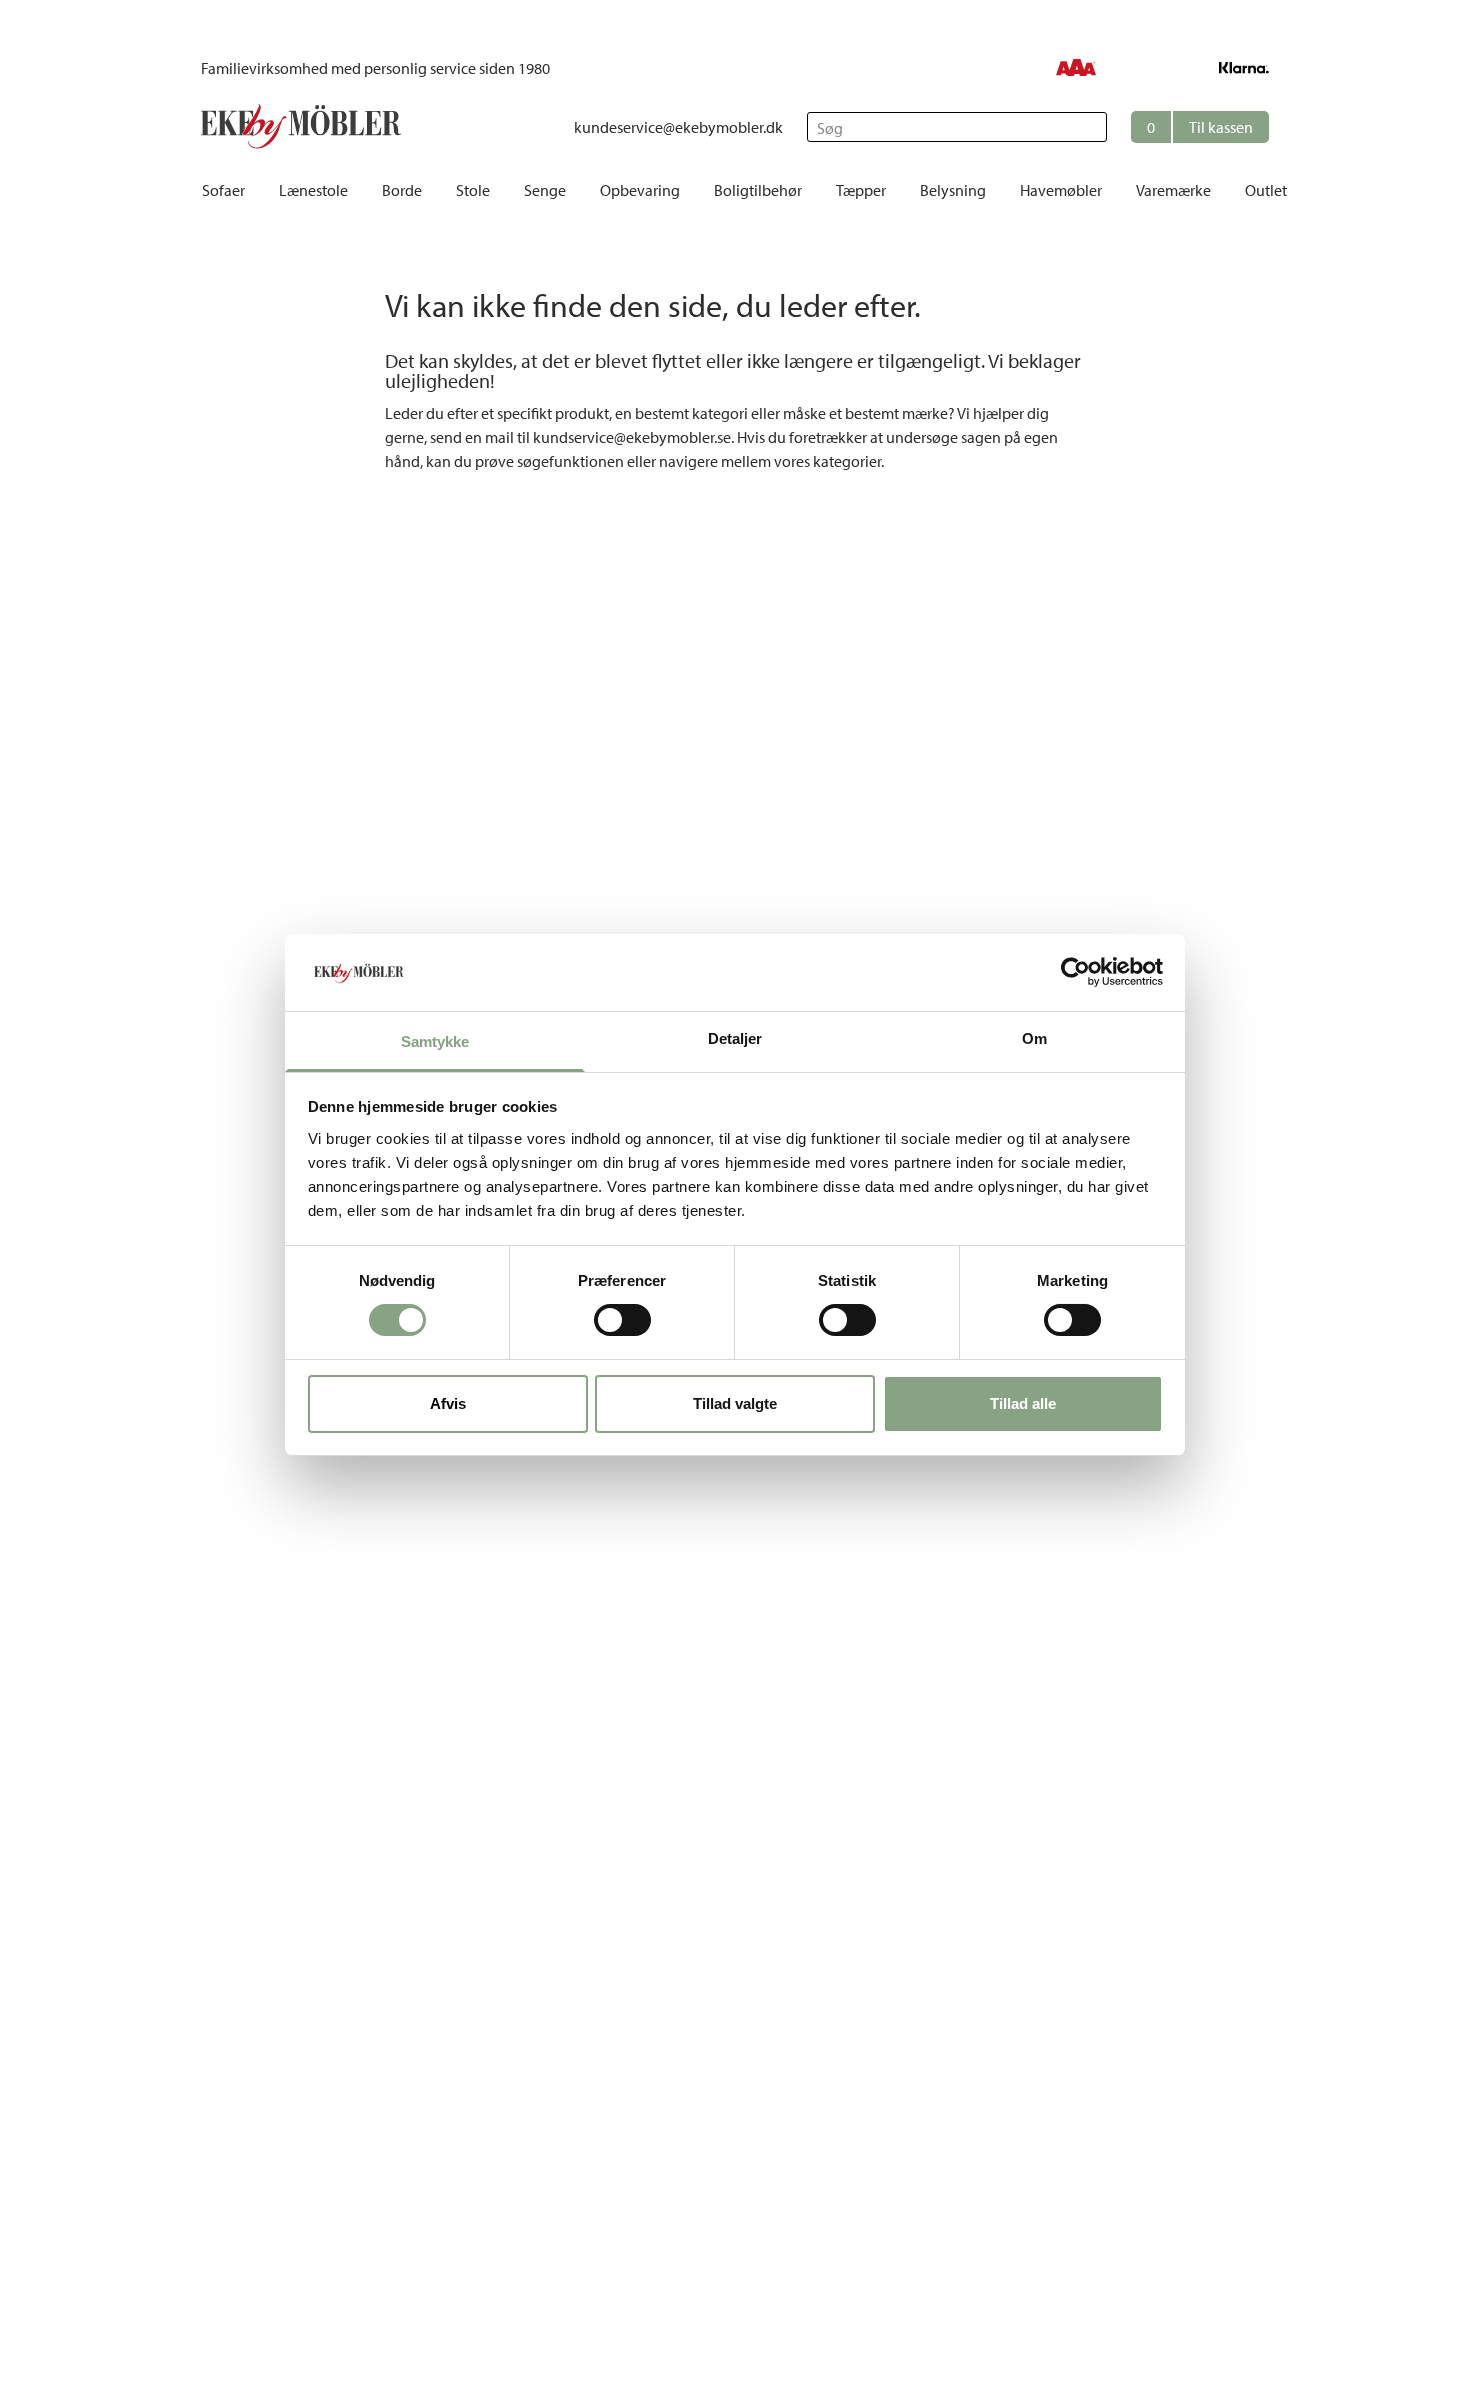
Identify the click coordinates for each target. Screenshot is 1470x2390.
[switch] (622, 1320)
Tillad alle (1023, 1403)
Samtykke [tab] (435, 1041)
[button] (1200, 127)
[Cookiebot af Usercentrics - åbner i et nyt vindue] (1075, 972)
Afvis (448, 1403)
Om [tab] (1034, 1038)
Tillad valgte (735, 1403)
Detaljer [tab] (735, 1038)
